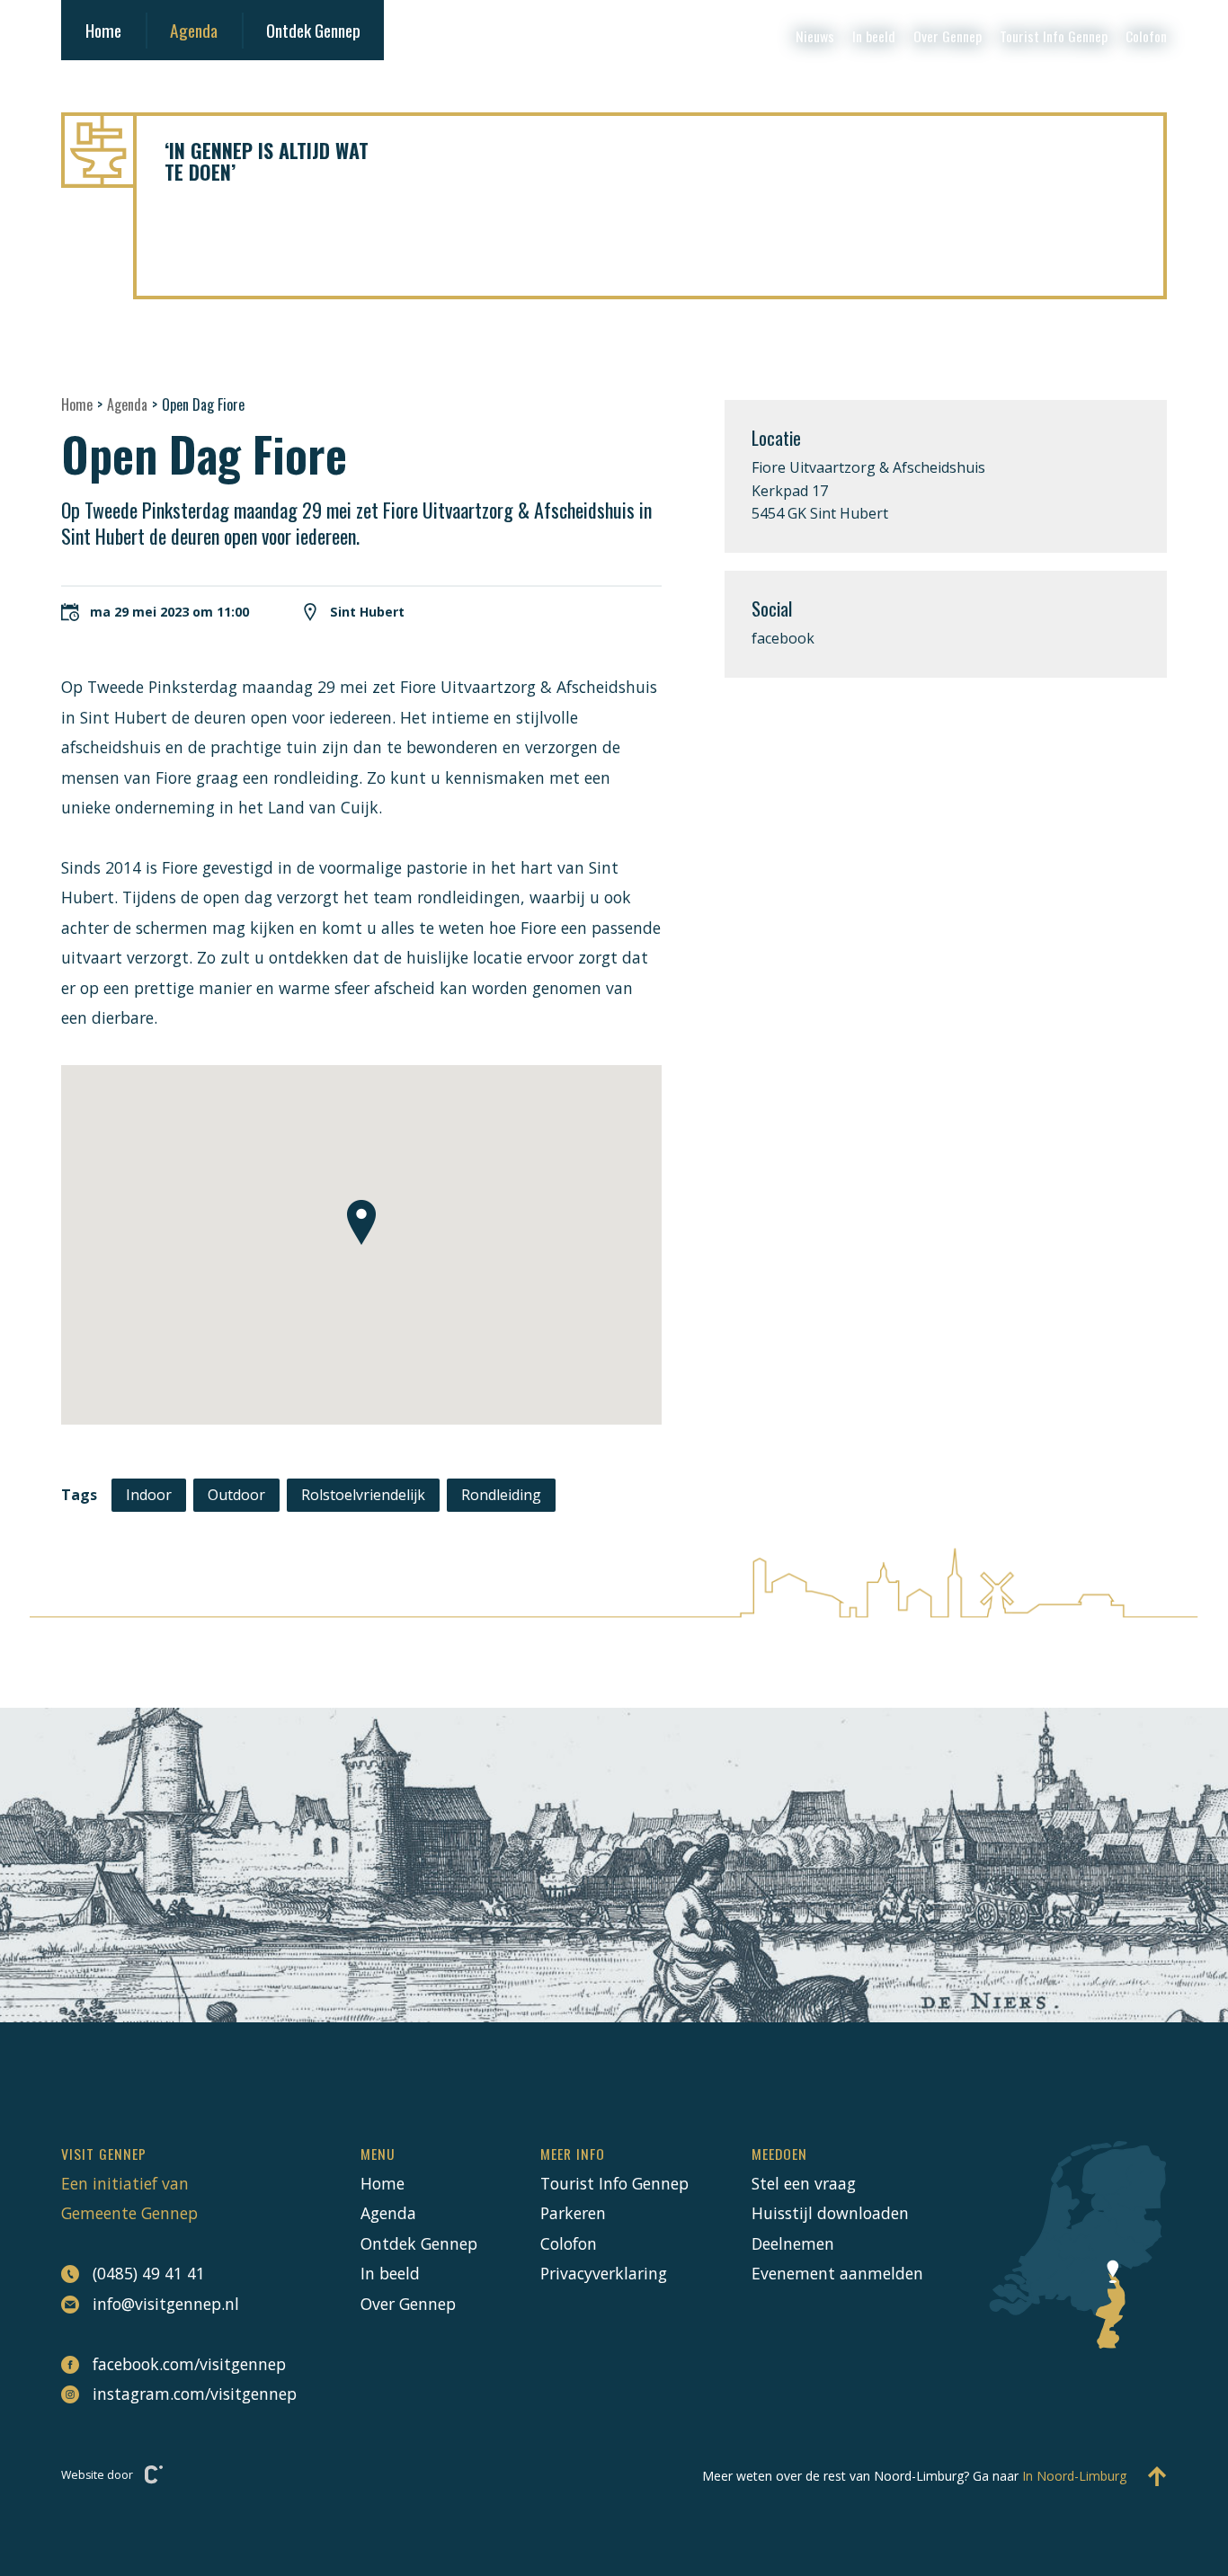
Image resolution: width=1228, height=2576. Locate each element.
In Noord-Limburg (1074, 2476)
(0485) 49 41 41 (149, 2273)
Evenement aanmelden (837, 2273)
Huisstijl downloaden (830, 2213)
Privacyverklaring (604, 2273)
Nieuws (815, 36)
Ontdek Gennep (313, 30)
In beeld (874, 36)
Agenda (194, 30)
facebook (783, 638)
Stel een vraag (804, 2183)
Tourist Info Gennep (1054, 36)
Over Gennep (948, 36)
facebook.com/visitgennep (189, 2364)
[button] (361, 1222)
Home (103, 30)
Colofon (1146, 36)
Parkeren (573, 2213)
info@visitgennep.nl (166, 2304)
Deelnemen (793, 2243)
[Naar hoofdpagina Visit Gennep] (614, 150)
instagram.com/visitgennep (195, 2394)
